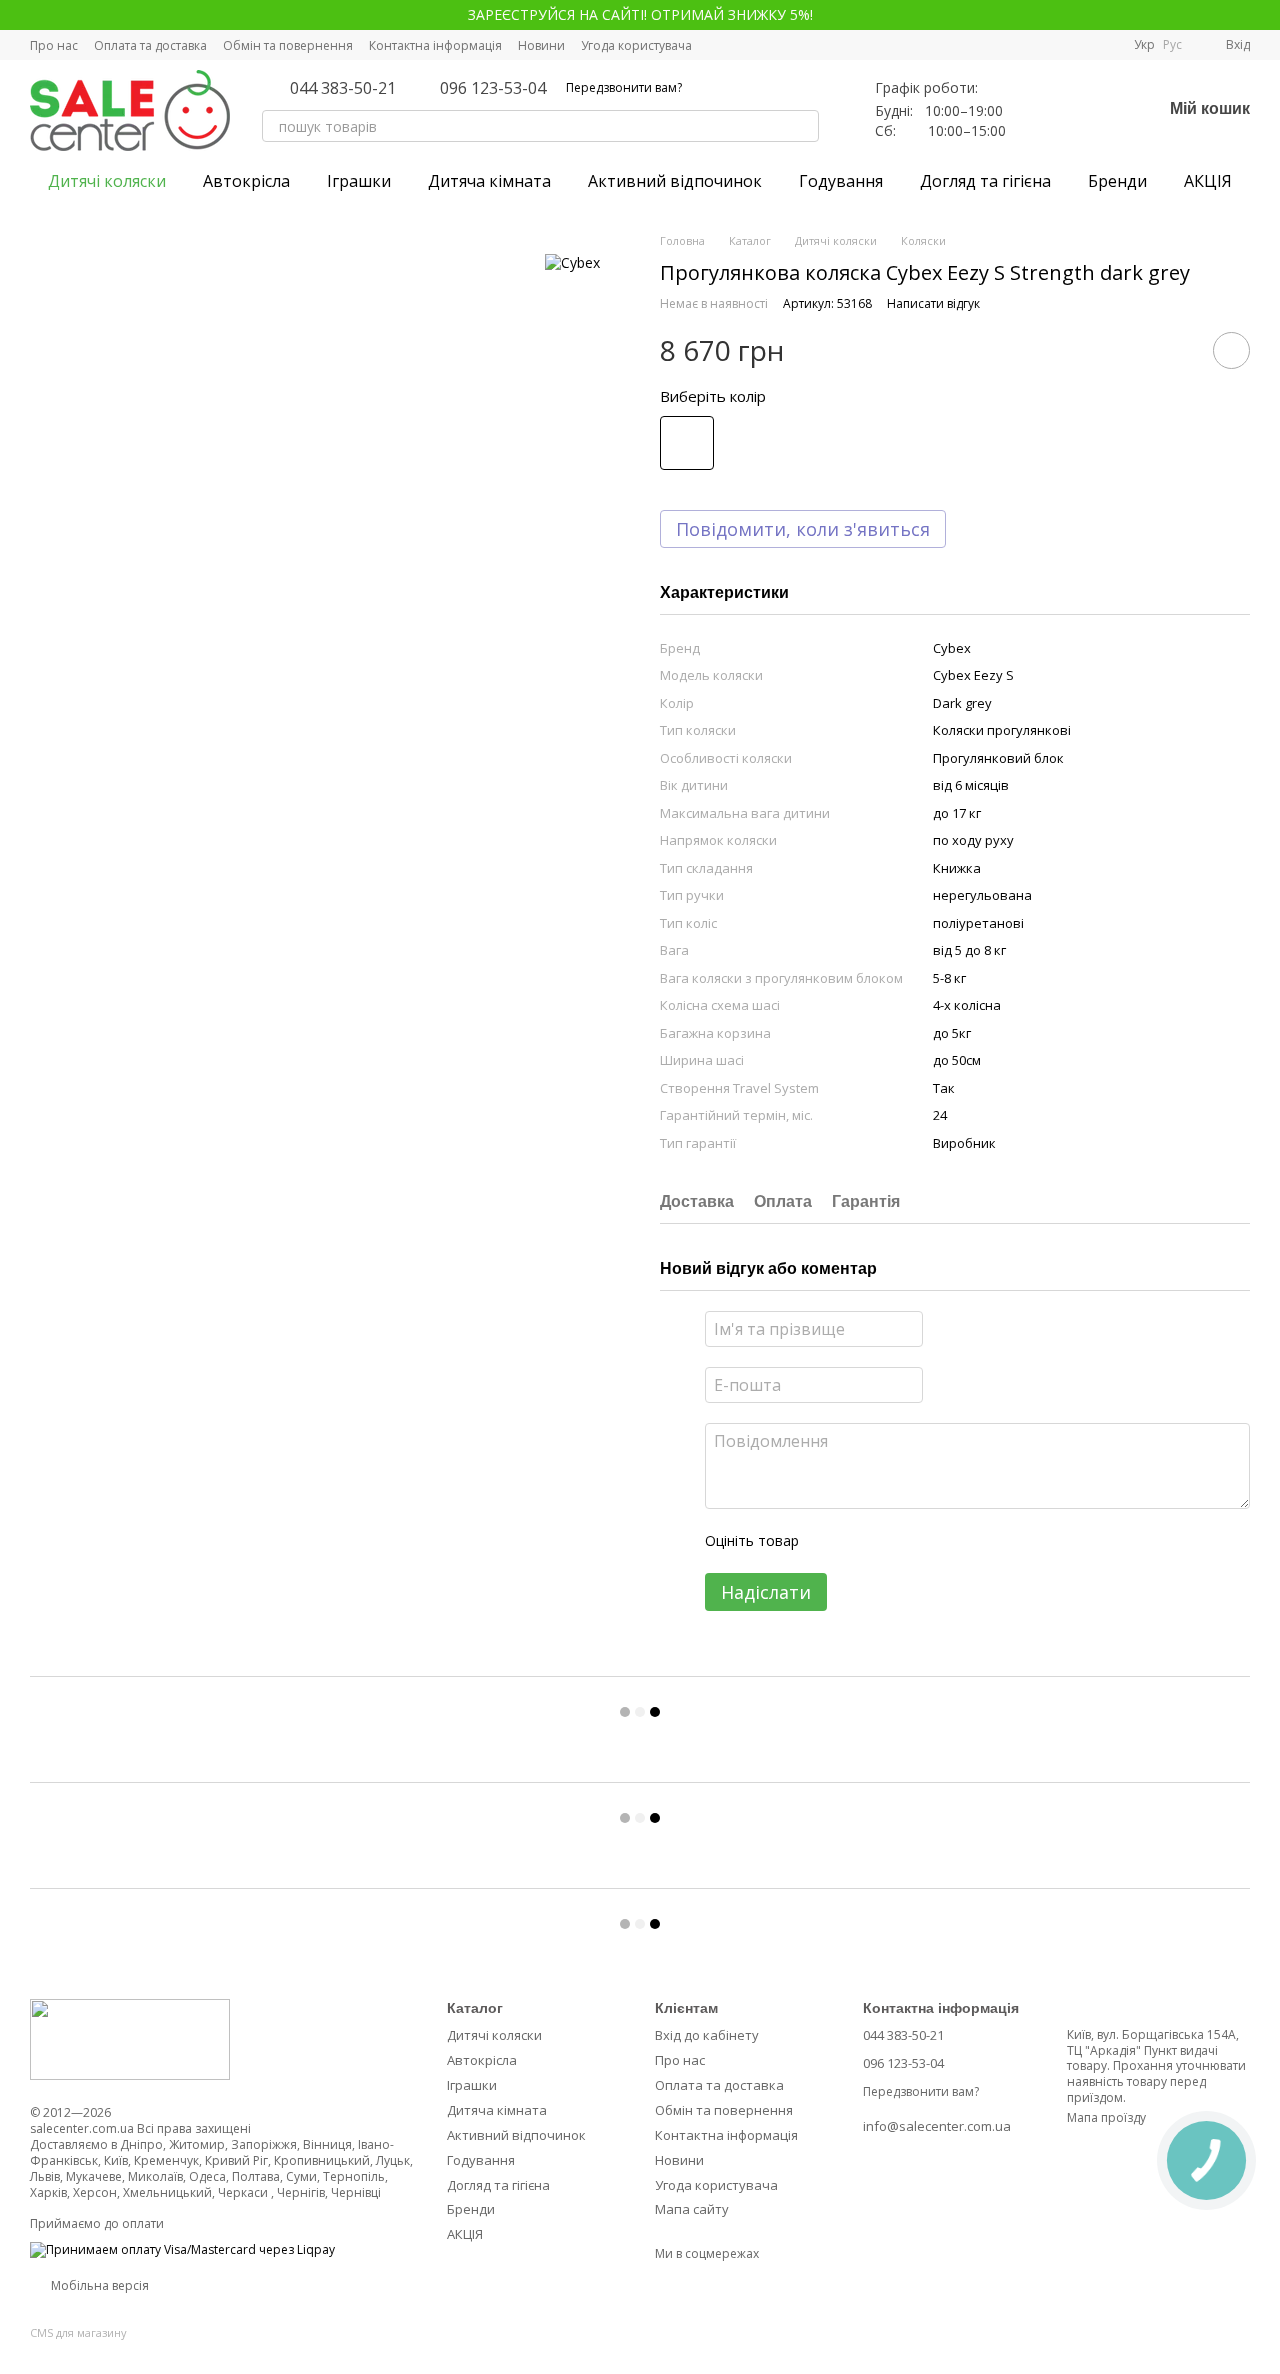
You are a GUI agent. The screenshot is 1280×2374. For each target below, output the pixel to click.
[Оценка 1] (832, 1541)
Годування (841, 181)
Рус (1172, 45)
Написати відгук (933, 303)
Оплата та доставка (150, 45)
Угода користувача (636, 45)
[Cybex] (572, 261)
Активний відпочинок (675, 181)
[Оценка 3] (896, 1541)
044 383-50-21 (343, 88)
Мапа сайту (692, 2209)
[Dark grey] (687, 443)
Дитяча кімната (489, 181)
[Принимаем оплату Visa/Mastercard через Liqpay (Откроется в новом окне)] (182, 2249)
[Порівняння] (1042, 110)
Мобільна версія (98, 2285)
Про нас (54, 45)
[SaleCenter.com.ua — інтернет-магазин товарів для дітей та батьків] (130, 2038)
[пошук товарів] (803, 126)
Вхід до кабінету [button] (707, 2035)
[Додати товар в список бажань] (1231, 350)
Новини (541, 45)
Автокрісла (246, 181)
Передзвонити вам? (624, 88)
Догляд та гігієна (985, 181)
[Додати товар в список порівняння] (1175, 350)
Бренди (1117, 181)
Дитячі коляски (107, 181)
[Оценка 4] (928, 1541)
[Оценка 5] (960, 1541)
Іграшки (359, 181)
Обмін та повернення (288, 45)
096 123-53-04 (493, 88)
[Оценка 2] (864, 1541)
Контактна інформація (435, 45)
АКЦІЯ (1208, 181)
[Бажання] (1094, 110)
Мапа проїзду (1106, 2117)
